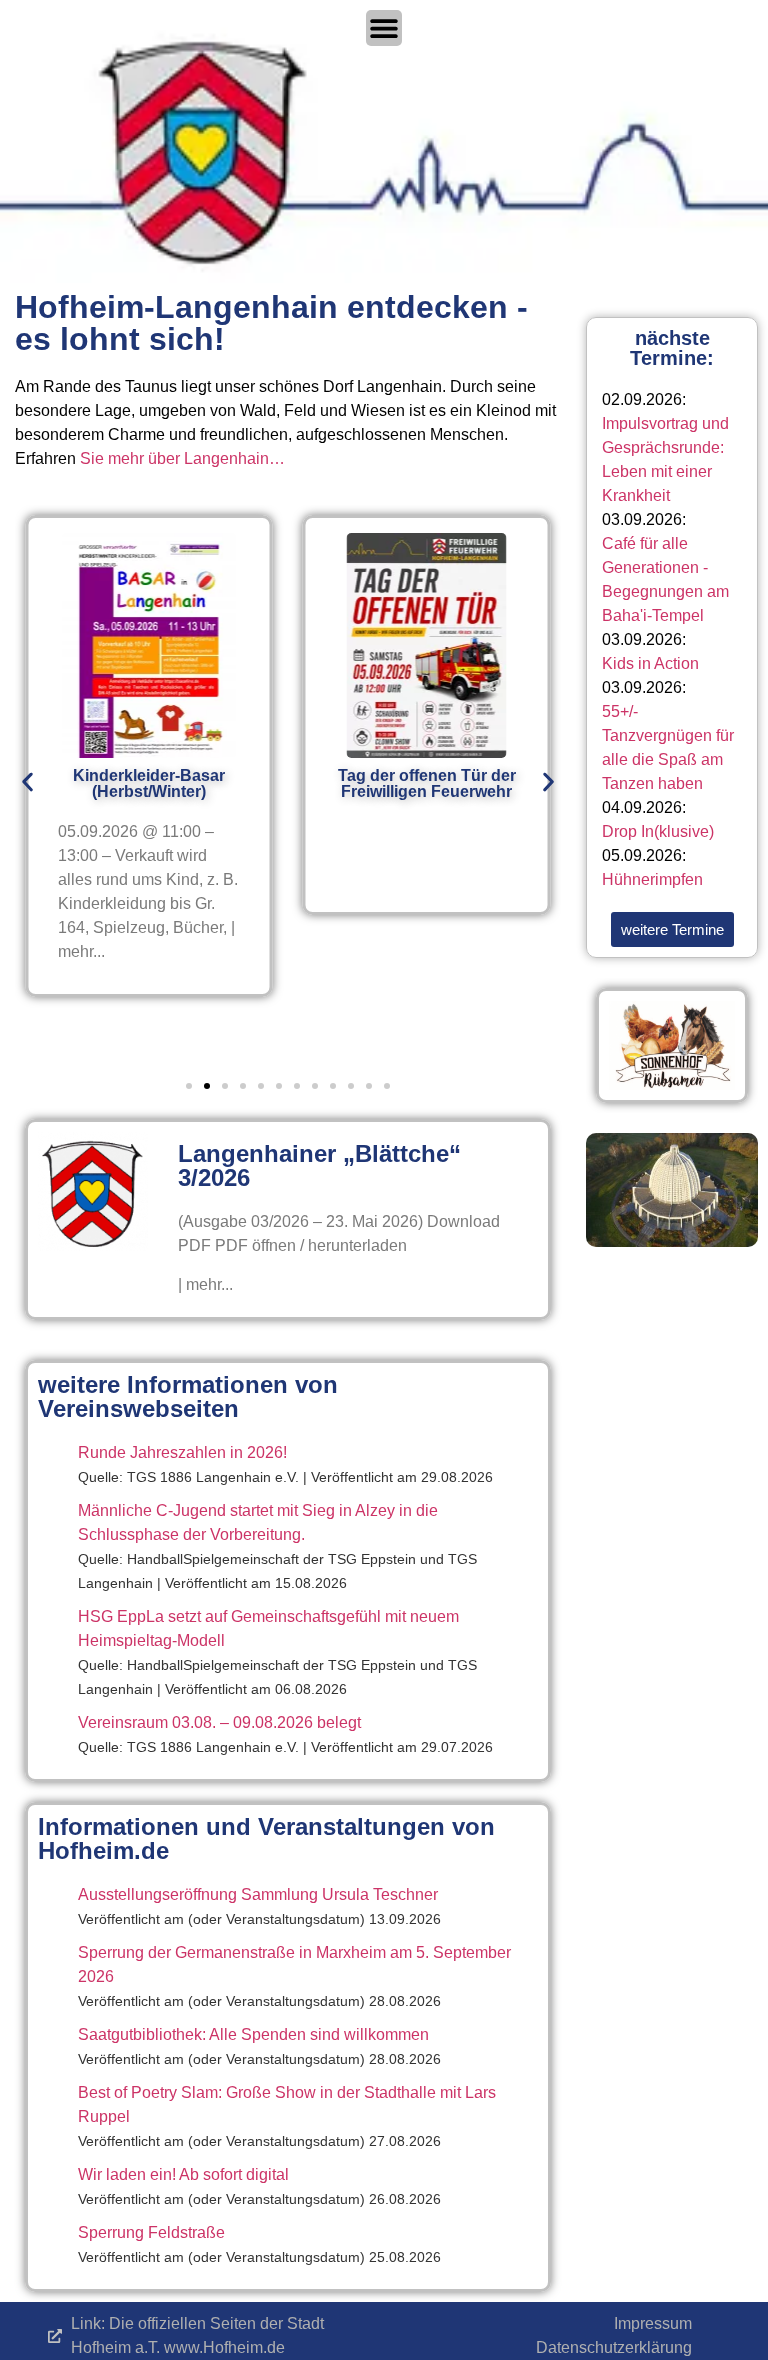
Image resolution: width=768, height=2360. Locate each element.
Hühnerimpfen (652, 879)
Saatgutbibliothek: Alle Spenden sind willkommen (253, 2034)
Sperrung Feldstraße (151, 2232)
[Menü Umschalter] (384, 28)
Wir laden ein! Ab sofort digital (183, 2174)
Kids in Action (650, 663)
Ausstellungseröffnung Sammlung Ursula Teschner (258, 1894)
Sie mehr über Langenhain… (182, 458)
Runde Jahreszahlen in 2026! (182, 1452)
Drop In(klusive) (658, 831)
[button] (27, 782)
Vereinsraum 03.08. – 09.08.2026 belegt (219, 1722)
